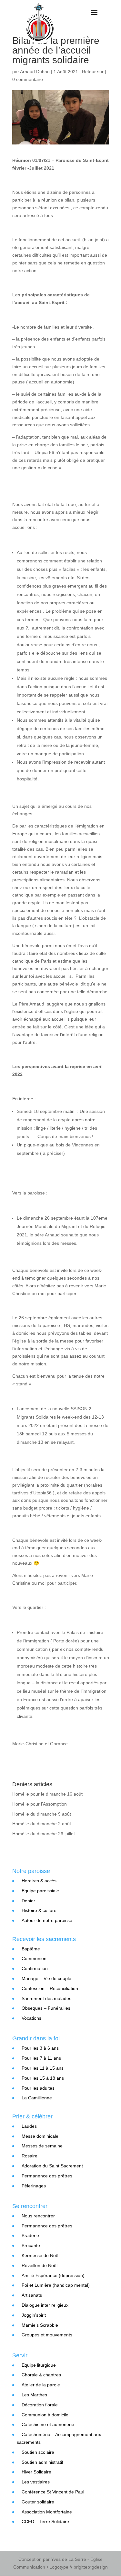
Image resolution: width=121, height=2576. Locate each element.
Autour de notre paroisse (47, 1920)
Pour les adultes (38, 2088)
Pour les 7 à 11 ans (41, 2058)
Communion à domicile (45, 2415)
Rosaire (30, 2156)
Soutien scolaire (38, 2452)
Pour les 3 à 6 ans (40, 2048)
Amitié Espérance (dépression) (53, 2275)
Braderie (30, 2235)
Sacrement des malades (46, 1998)
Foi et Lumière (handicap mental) (56, 2285)
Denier (28, 1901)
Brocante (31, 2245)
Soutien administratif (42, 2462)
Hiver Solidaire (36, 2472)
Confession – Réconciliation (50, 1988)
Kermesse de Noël (40, 2255)
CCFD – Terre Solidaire (45, 2522)
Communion (34, 1958)
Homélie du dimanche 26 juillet (44, 1834)
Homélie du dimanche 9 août (42, 1814)
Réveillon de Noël (40, 2265)
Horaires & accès (39, 1881)
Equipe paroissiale (40, 1891)
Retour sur (93, 72)
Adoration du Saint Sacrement (52, 2166)
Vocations (31, 2018)
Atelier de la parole (41, 2385)
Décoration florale (40, 2405)
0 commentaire (28, 79)
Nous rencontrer (38, 2216)
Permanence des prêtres (47, 2176)
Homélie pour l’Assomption (40, 1804)
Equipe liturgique (39, 2365)
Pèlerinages (34, 2186)
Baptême (31, 1949)
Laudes (29, 2126)
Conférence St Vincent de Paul (53, 2492)
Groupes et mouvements (47, 2335)
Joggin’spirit (34, 2315)
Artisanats (32, 2295)
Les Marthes (34, 2395)
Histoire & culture (39, 1910)
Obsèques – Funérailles (46, 2008)
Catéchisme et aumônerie (48, 2424)
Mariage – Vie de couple (46, 1978)
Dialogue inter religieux (45, 2305)
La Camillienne (37, 2098)
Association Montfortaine (47, 2512)
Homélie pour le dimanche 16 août (47, 1794)
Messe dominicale (40, 2136)
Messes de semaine (42, 2146)
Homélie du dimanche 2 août (42, 1824)
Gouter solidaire (38, 2502)
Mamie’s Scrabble (40, 2325)
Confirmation (35, 1968)
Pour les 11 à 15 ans (43, 2068)
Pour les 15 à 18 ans (43, 2078)
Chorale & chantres (41, 2375)
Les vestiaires (36, 2482)
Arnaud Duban (35, 72)
